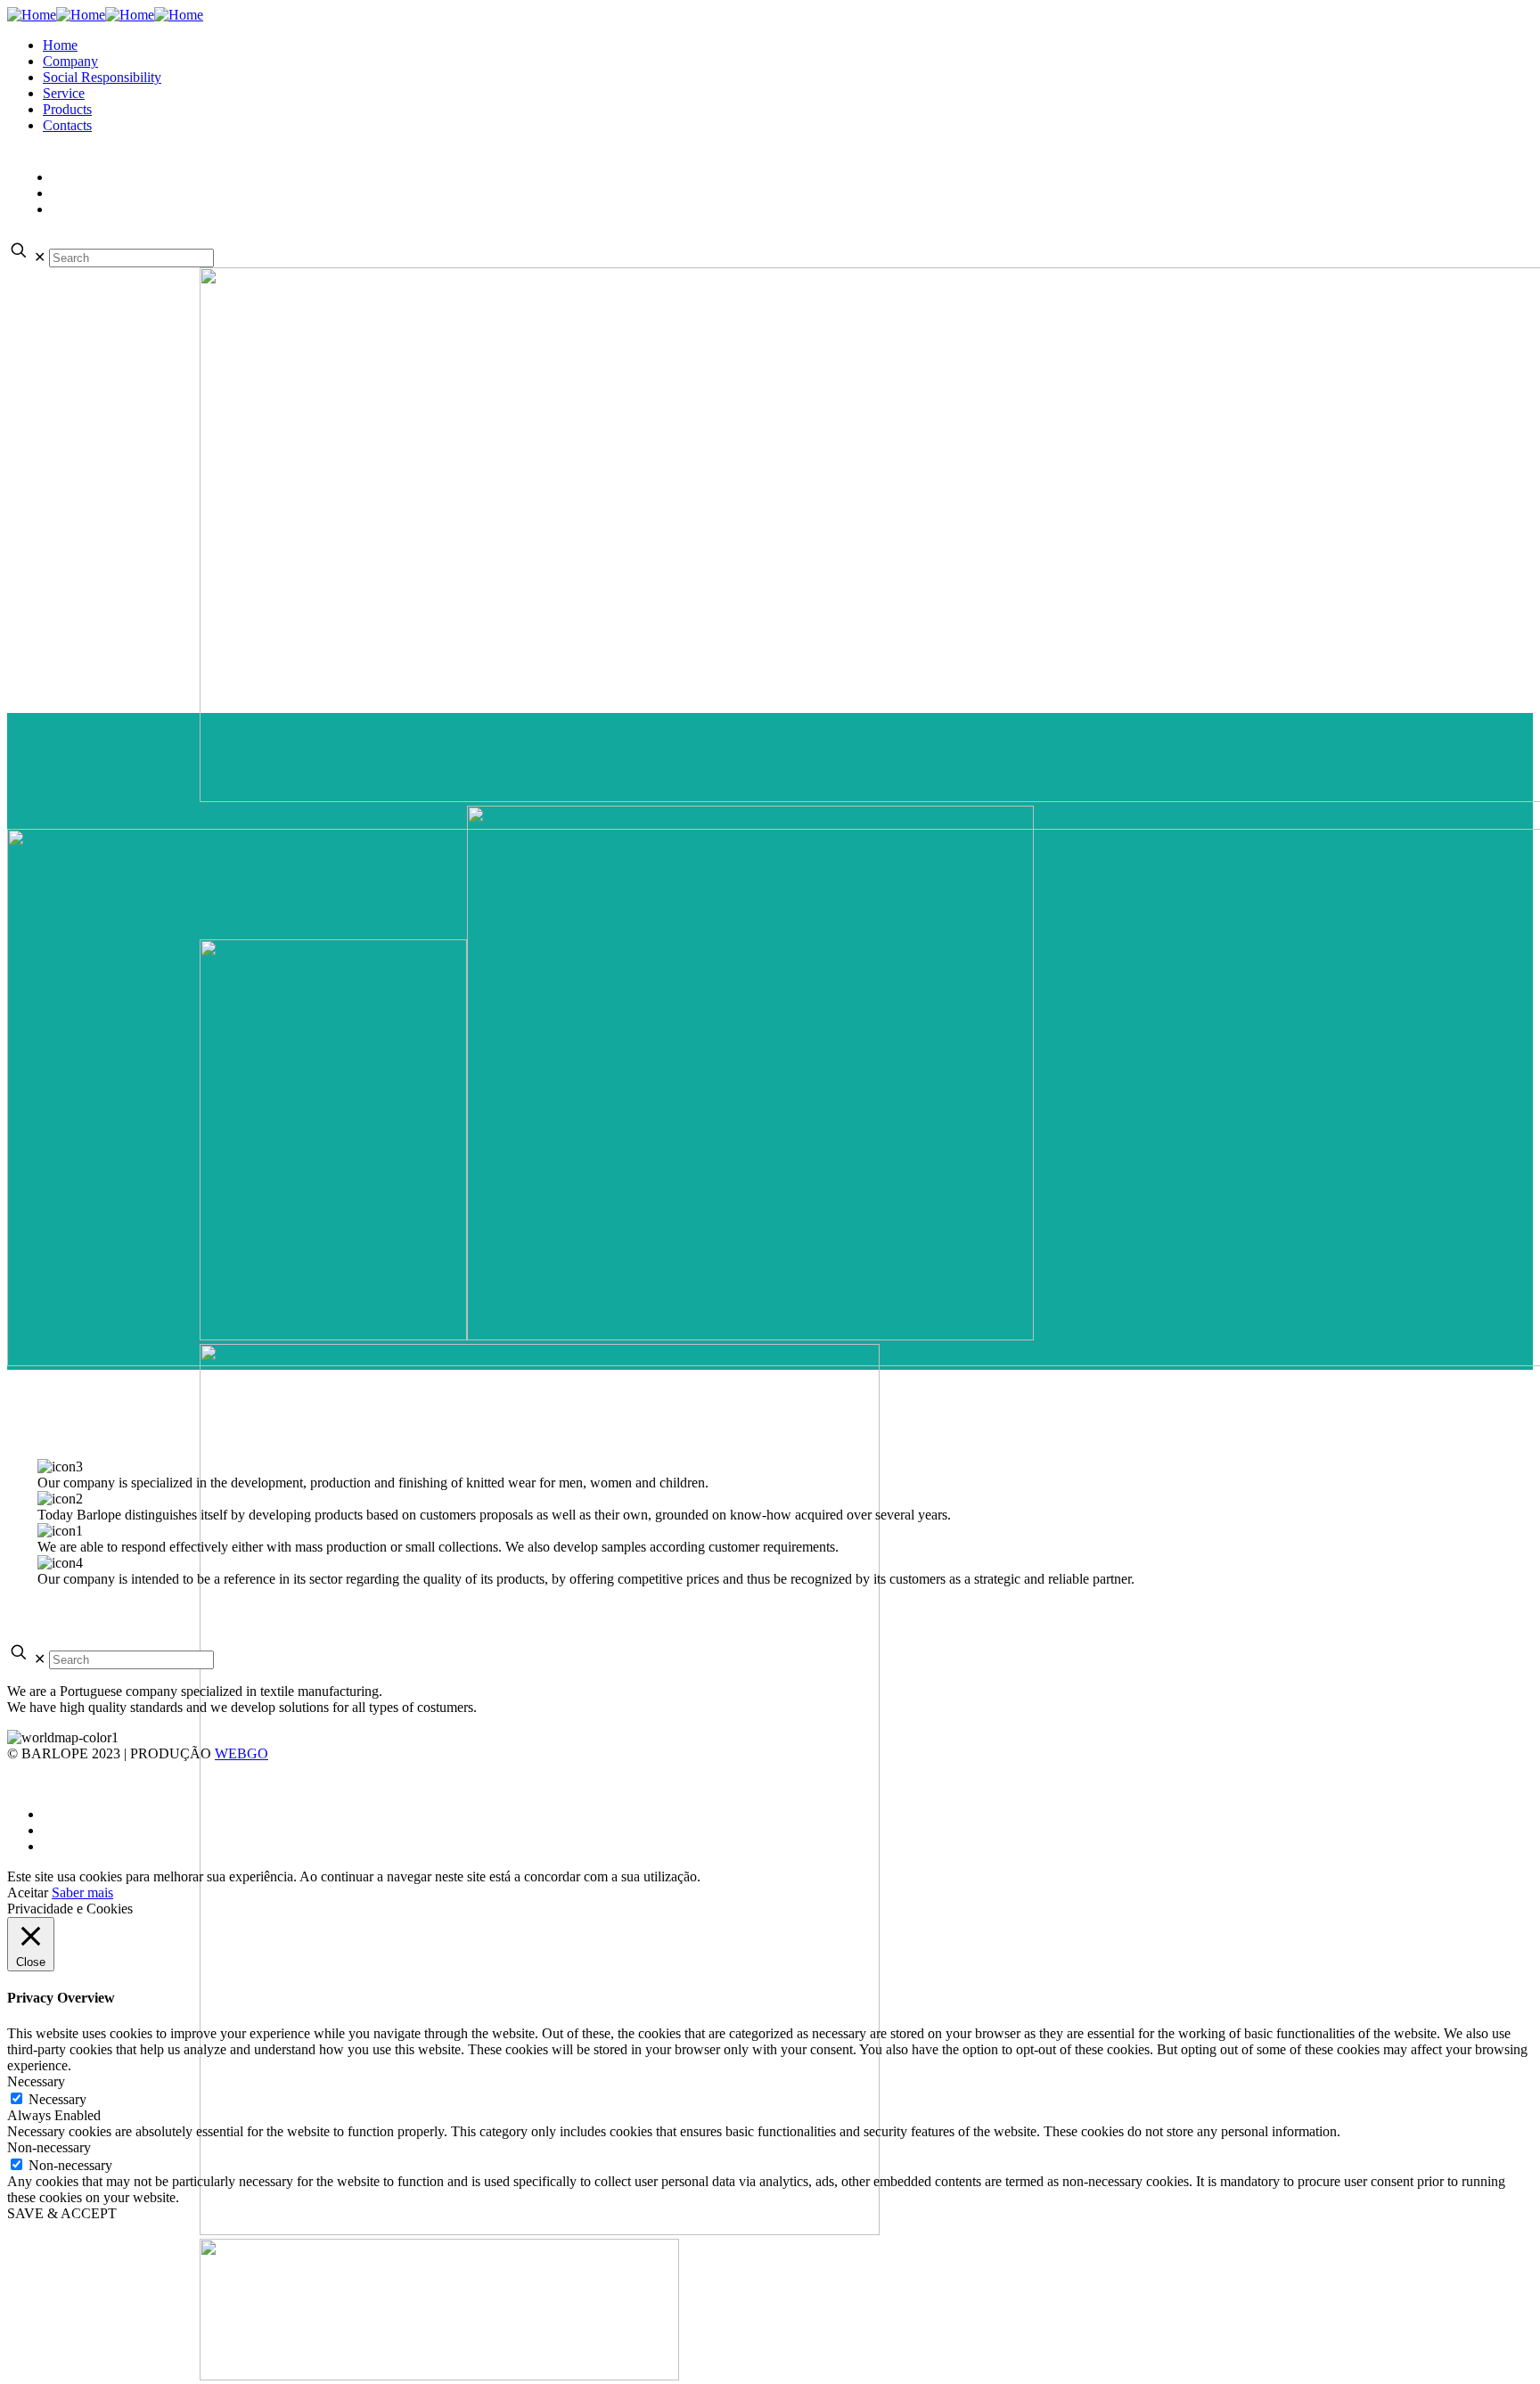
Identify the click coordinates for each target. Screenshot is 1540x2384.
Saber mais (82, 1892)
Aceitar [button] (28, 1892)
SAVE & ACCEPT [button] (62, 2213)
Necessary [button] (36, 2081)
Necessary (57, 2099)
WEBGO (242, 1753)
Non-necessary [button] (49, 2147)
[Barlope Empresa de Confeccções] (105, 15)
